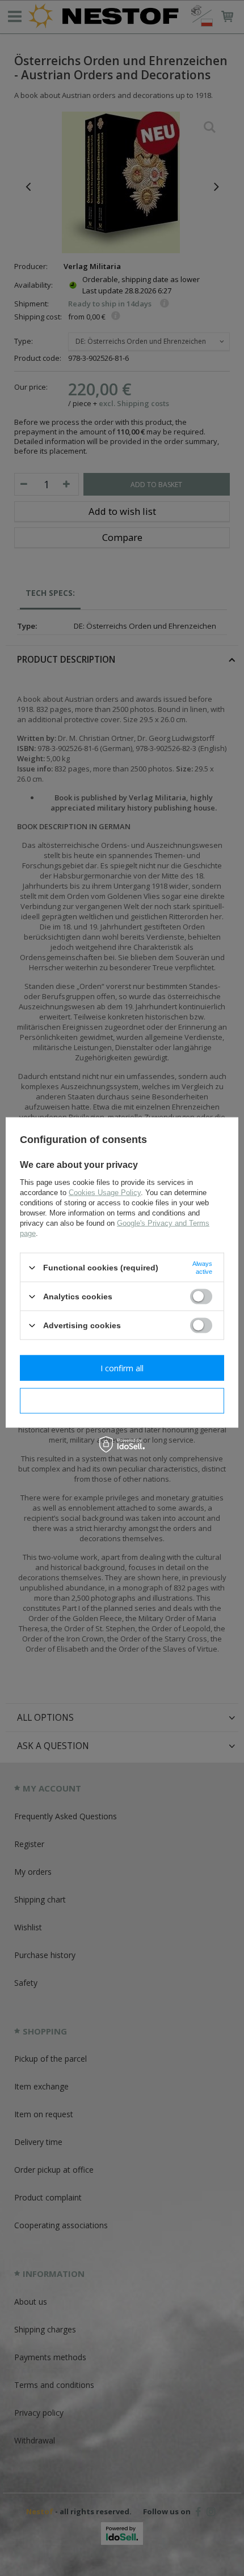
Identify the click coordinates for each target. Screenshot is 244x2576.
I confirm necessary (122, 1400)
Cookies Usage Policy (105, 1193)
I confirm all (122, 1368)
